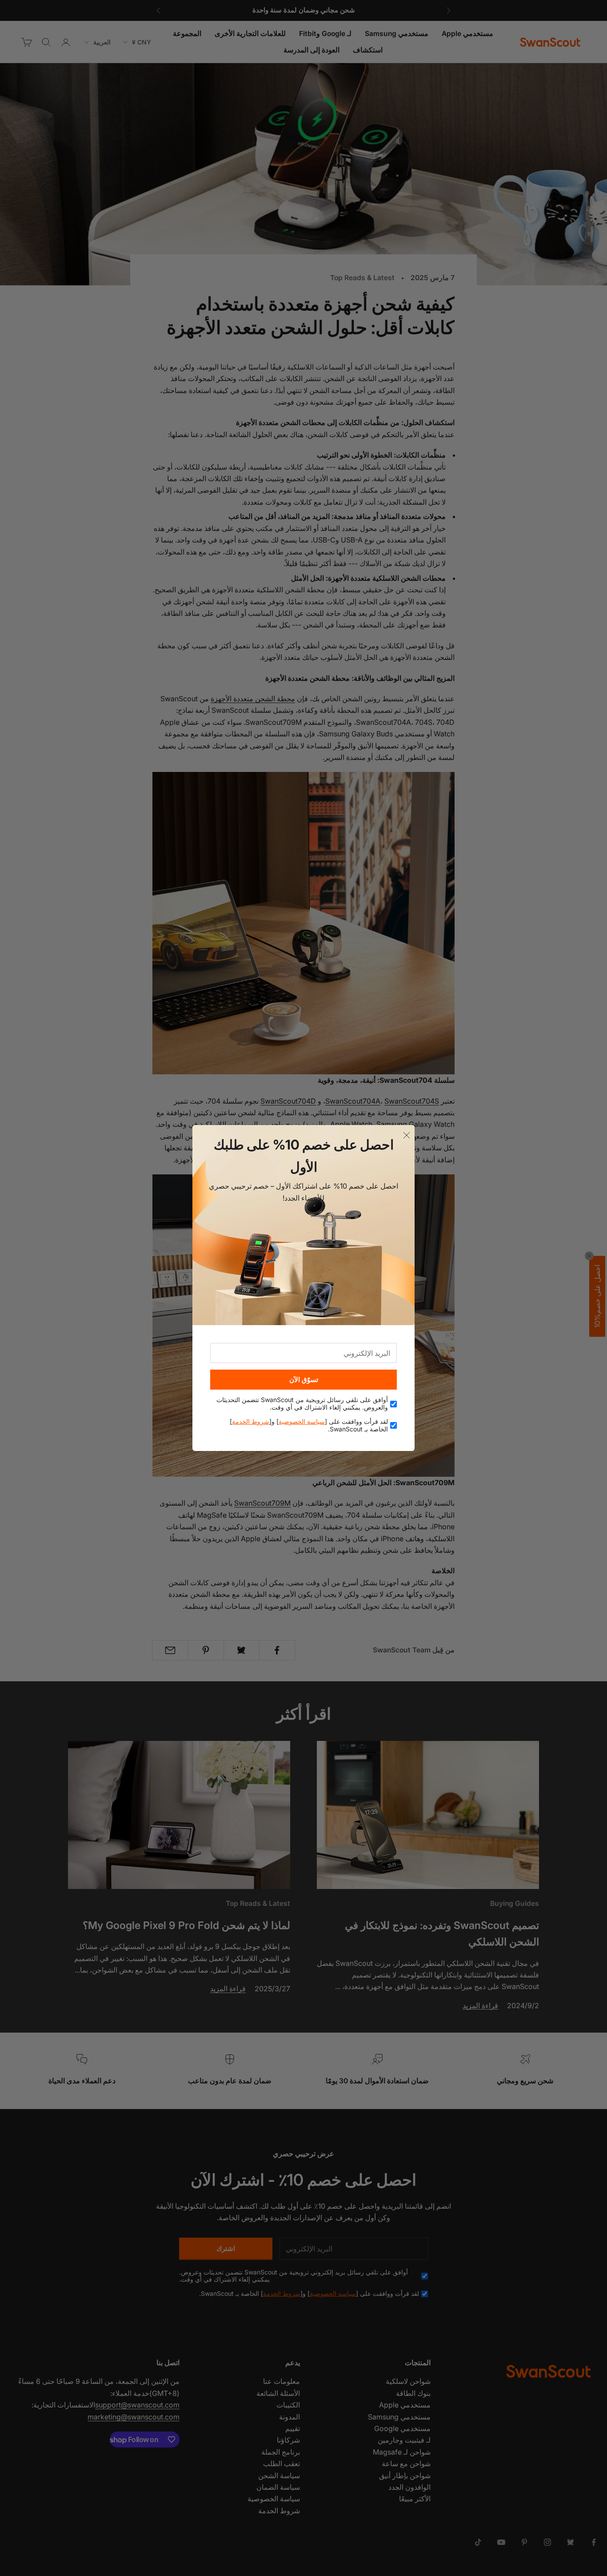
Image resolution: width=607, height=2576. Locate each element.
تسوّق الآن (304, 1380)
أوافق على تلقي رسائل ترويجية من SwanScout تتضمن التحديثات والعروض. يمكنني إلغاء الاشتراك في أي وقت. (302, 1404)
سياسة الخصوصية (302, 1421)
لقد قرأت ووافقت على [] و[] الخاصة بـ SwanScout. (309, 1425)
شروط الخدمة (251, 1421)
